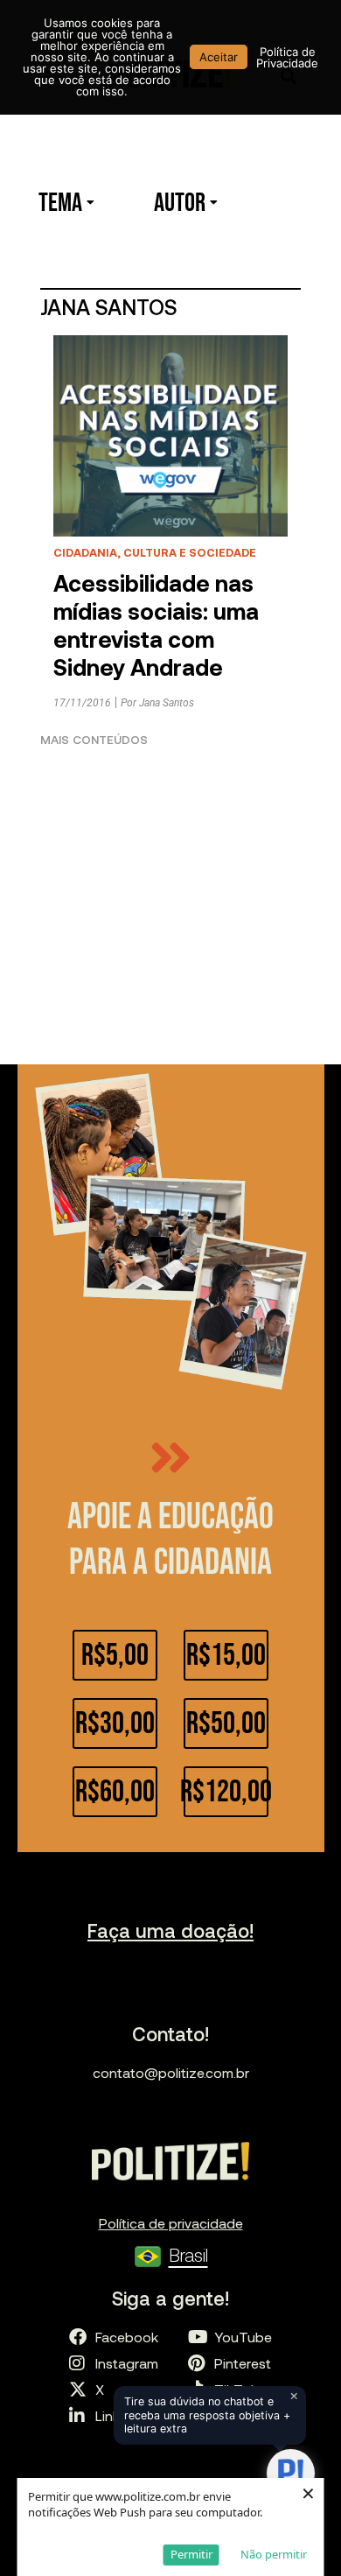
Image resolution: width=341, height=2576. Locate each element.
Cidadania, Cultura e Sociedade (155, 552)
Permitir (191, 2554)
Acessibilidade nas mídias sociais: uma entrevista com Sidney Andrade (156, 625)
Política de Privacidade (287, 57)
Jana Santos (167, 703)
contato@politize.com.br (171, 2072)
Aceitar (219, 57)
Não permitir (274, 2554)
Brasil (188, 2254)
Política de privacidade (171, 2223)
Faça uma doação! (170, 1930)
